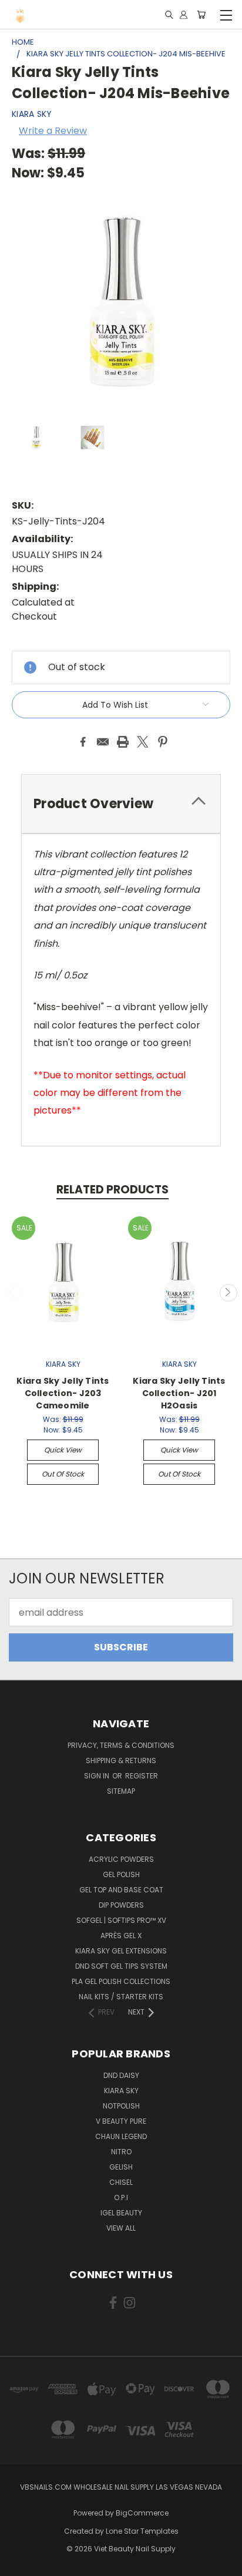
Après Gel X (121, 1936)
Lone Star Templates (142, 2531)
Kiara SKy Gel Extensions (121, 1951)
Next (228, 1293)
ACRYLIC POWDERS (121, 1859)
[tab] (121, 804)
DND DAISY (121, 2075)
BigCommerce (142, 2513)
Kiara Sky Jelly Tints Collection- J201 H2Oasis (179, 1393)
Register (142, 1776)
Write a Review (53, 131)
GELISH (121, 2167)
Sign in (98, 1776)
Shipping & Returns (121, 1761)
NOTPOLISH (121, 2106)
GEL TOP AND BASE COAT (121, 1890)
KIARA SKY (121, 2091)
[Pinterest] (163, 742)
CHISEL (121, 2182)
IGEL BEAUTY (121, 2213)
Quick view (63, 1450)
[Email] (103, 742)
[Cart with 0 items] (201, 15)
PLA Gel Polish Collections (121, 1981)
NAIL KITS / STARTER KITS (121, 1997)
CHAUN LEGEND (121, 2136)
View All (121, 2228)
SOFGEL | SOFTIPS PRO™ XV (121, 1920)
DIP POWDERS (121, 1905)
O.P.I (121, 2197)
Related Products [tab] (112, 1190)
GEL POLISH (121, 1874)
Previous (14, 1293)
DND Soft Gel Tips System (121, 1966)
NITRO (121, 2152)
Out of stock (63, 1474)
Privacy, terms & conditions (121, 1745)
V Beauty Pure (121, 2121)
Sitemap (121, 1791)
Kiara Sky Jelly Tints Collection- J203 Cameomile (63, 1393)
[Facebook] (83, 742)
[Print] (123, 742)
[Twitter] (143, 742)
